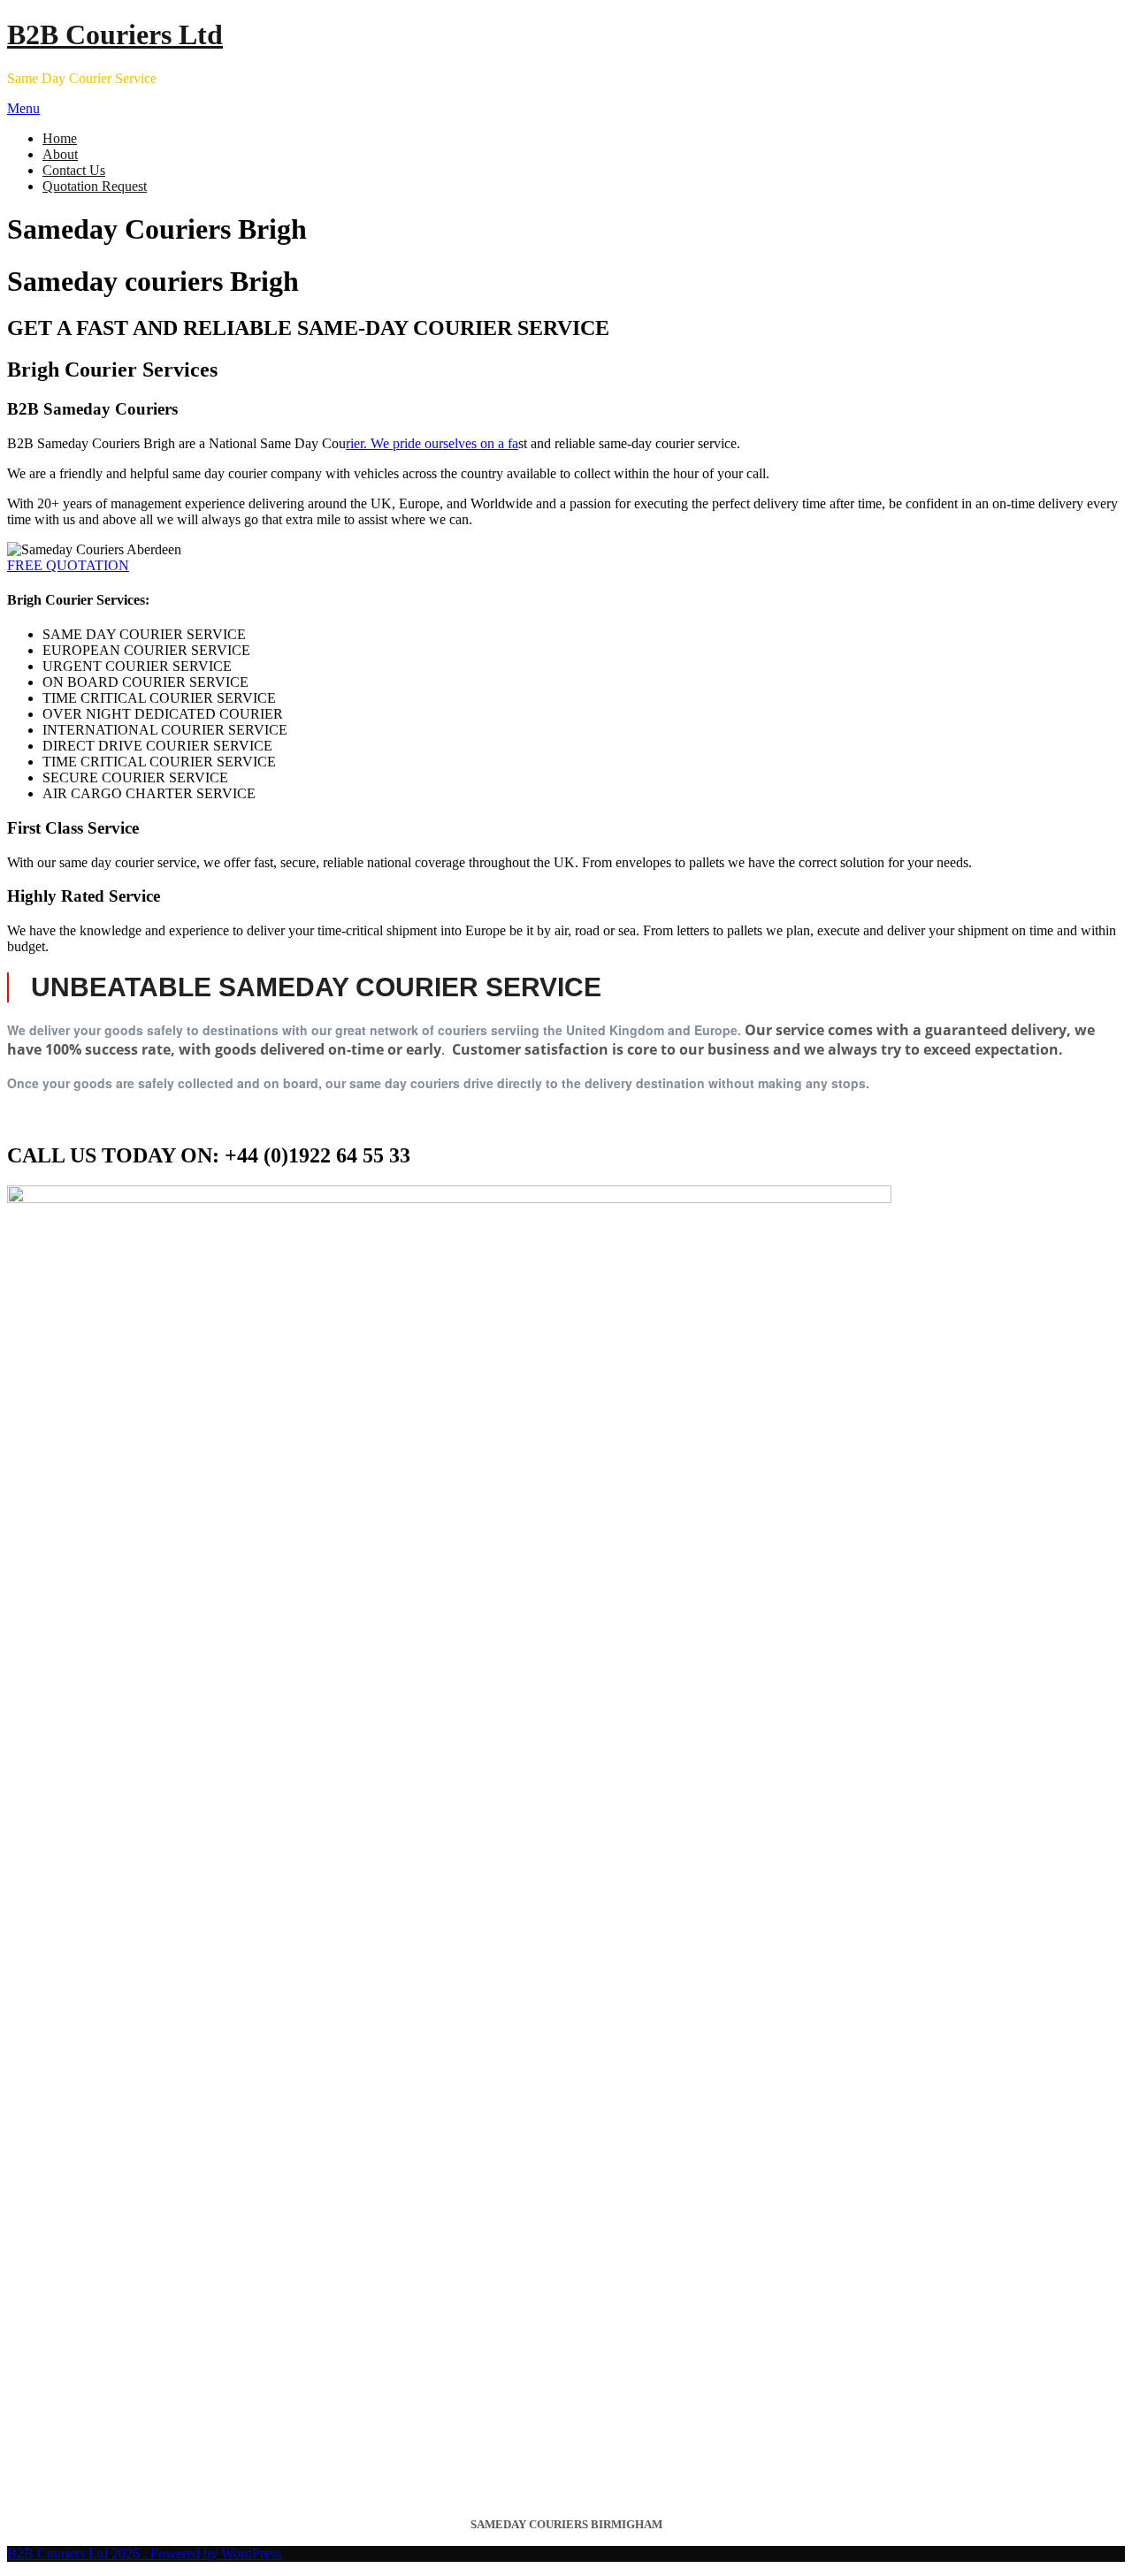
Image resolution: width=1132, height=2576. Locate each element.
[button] (68, 565)
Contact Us (74, 170)
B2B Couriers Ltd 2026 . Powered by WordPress (144, 2553)
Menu (23, 108)
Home (60, 138)
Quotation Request (95, 186)
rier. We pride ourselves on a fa (432, 443)
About (60, 154)
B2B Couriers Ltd (115, 34)
